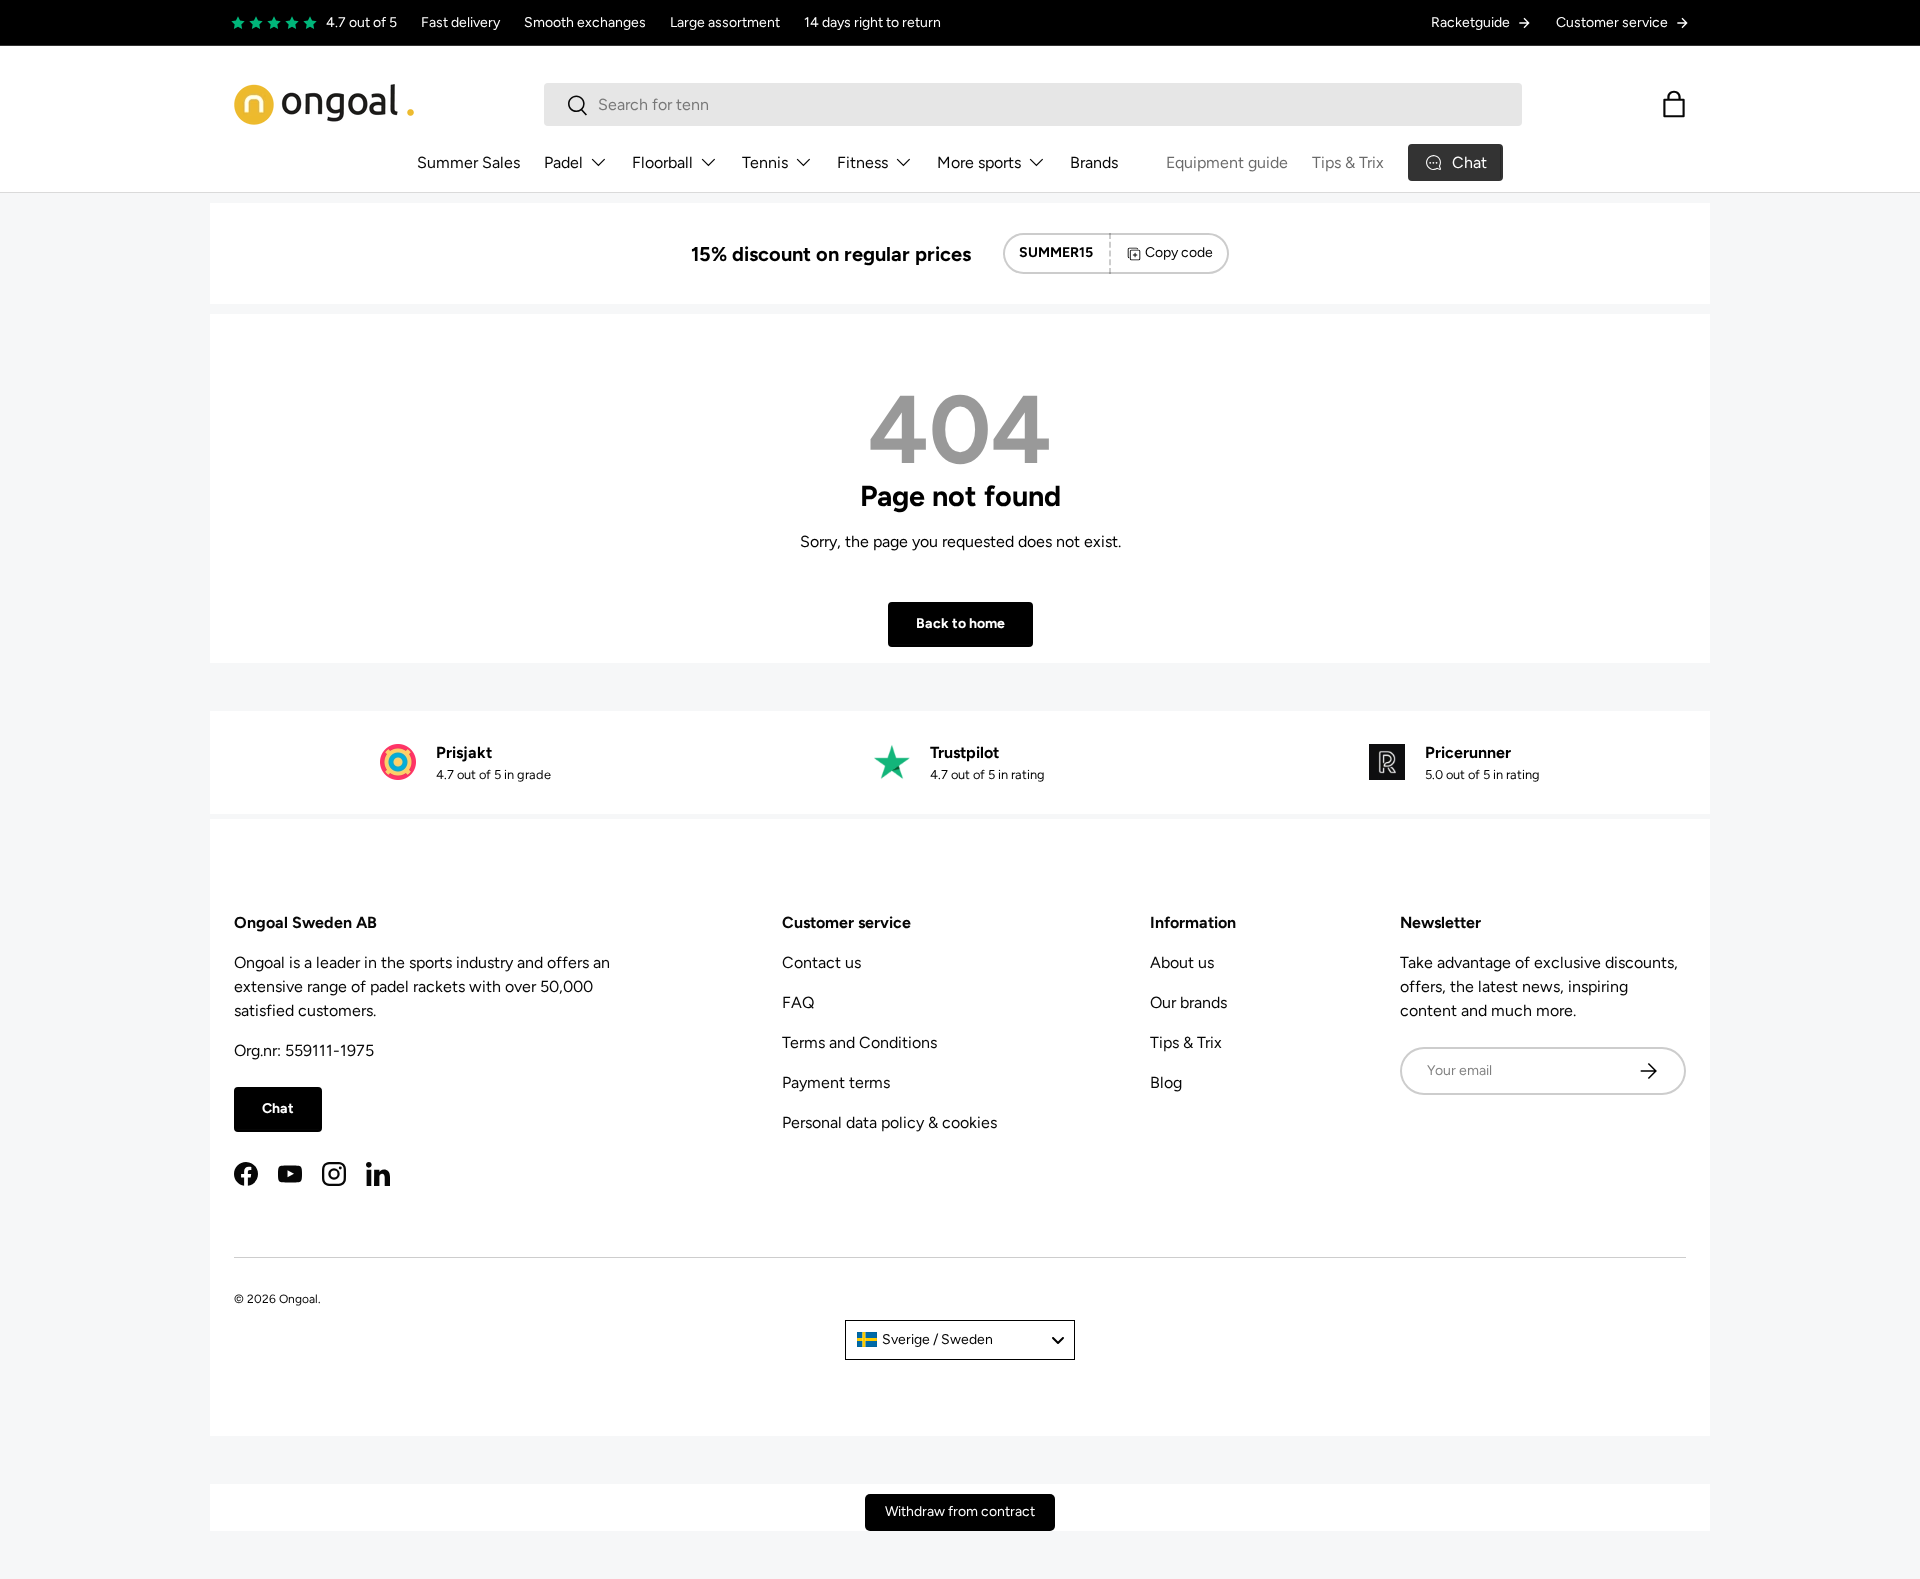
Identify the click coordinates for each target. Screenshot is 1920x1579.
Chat (278, 1108)
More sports (979, 162)
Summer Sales (468, 162)
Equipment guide (1227, 162)
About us (1182, 962)
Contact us (821, 962)
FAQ (798, 1002)
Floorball (662, 162)
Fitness (862, 162)
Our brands (1188, 1002)
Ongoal (298, 1299)
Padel (563, 162)
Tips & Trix (1348, 162)
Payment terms (836, 1082)
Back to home (960, 623)
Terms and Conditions (859, 1042)
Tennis (765, 162)
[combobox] (1033, 104)
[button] (1674, 104)
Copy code (1179, 252)
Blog (1166, 1082)
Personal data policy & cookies (889, 1122)
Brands (1094, 162)
